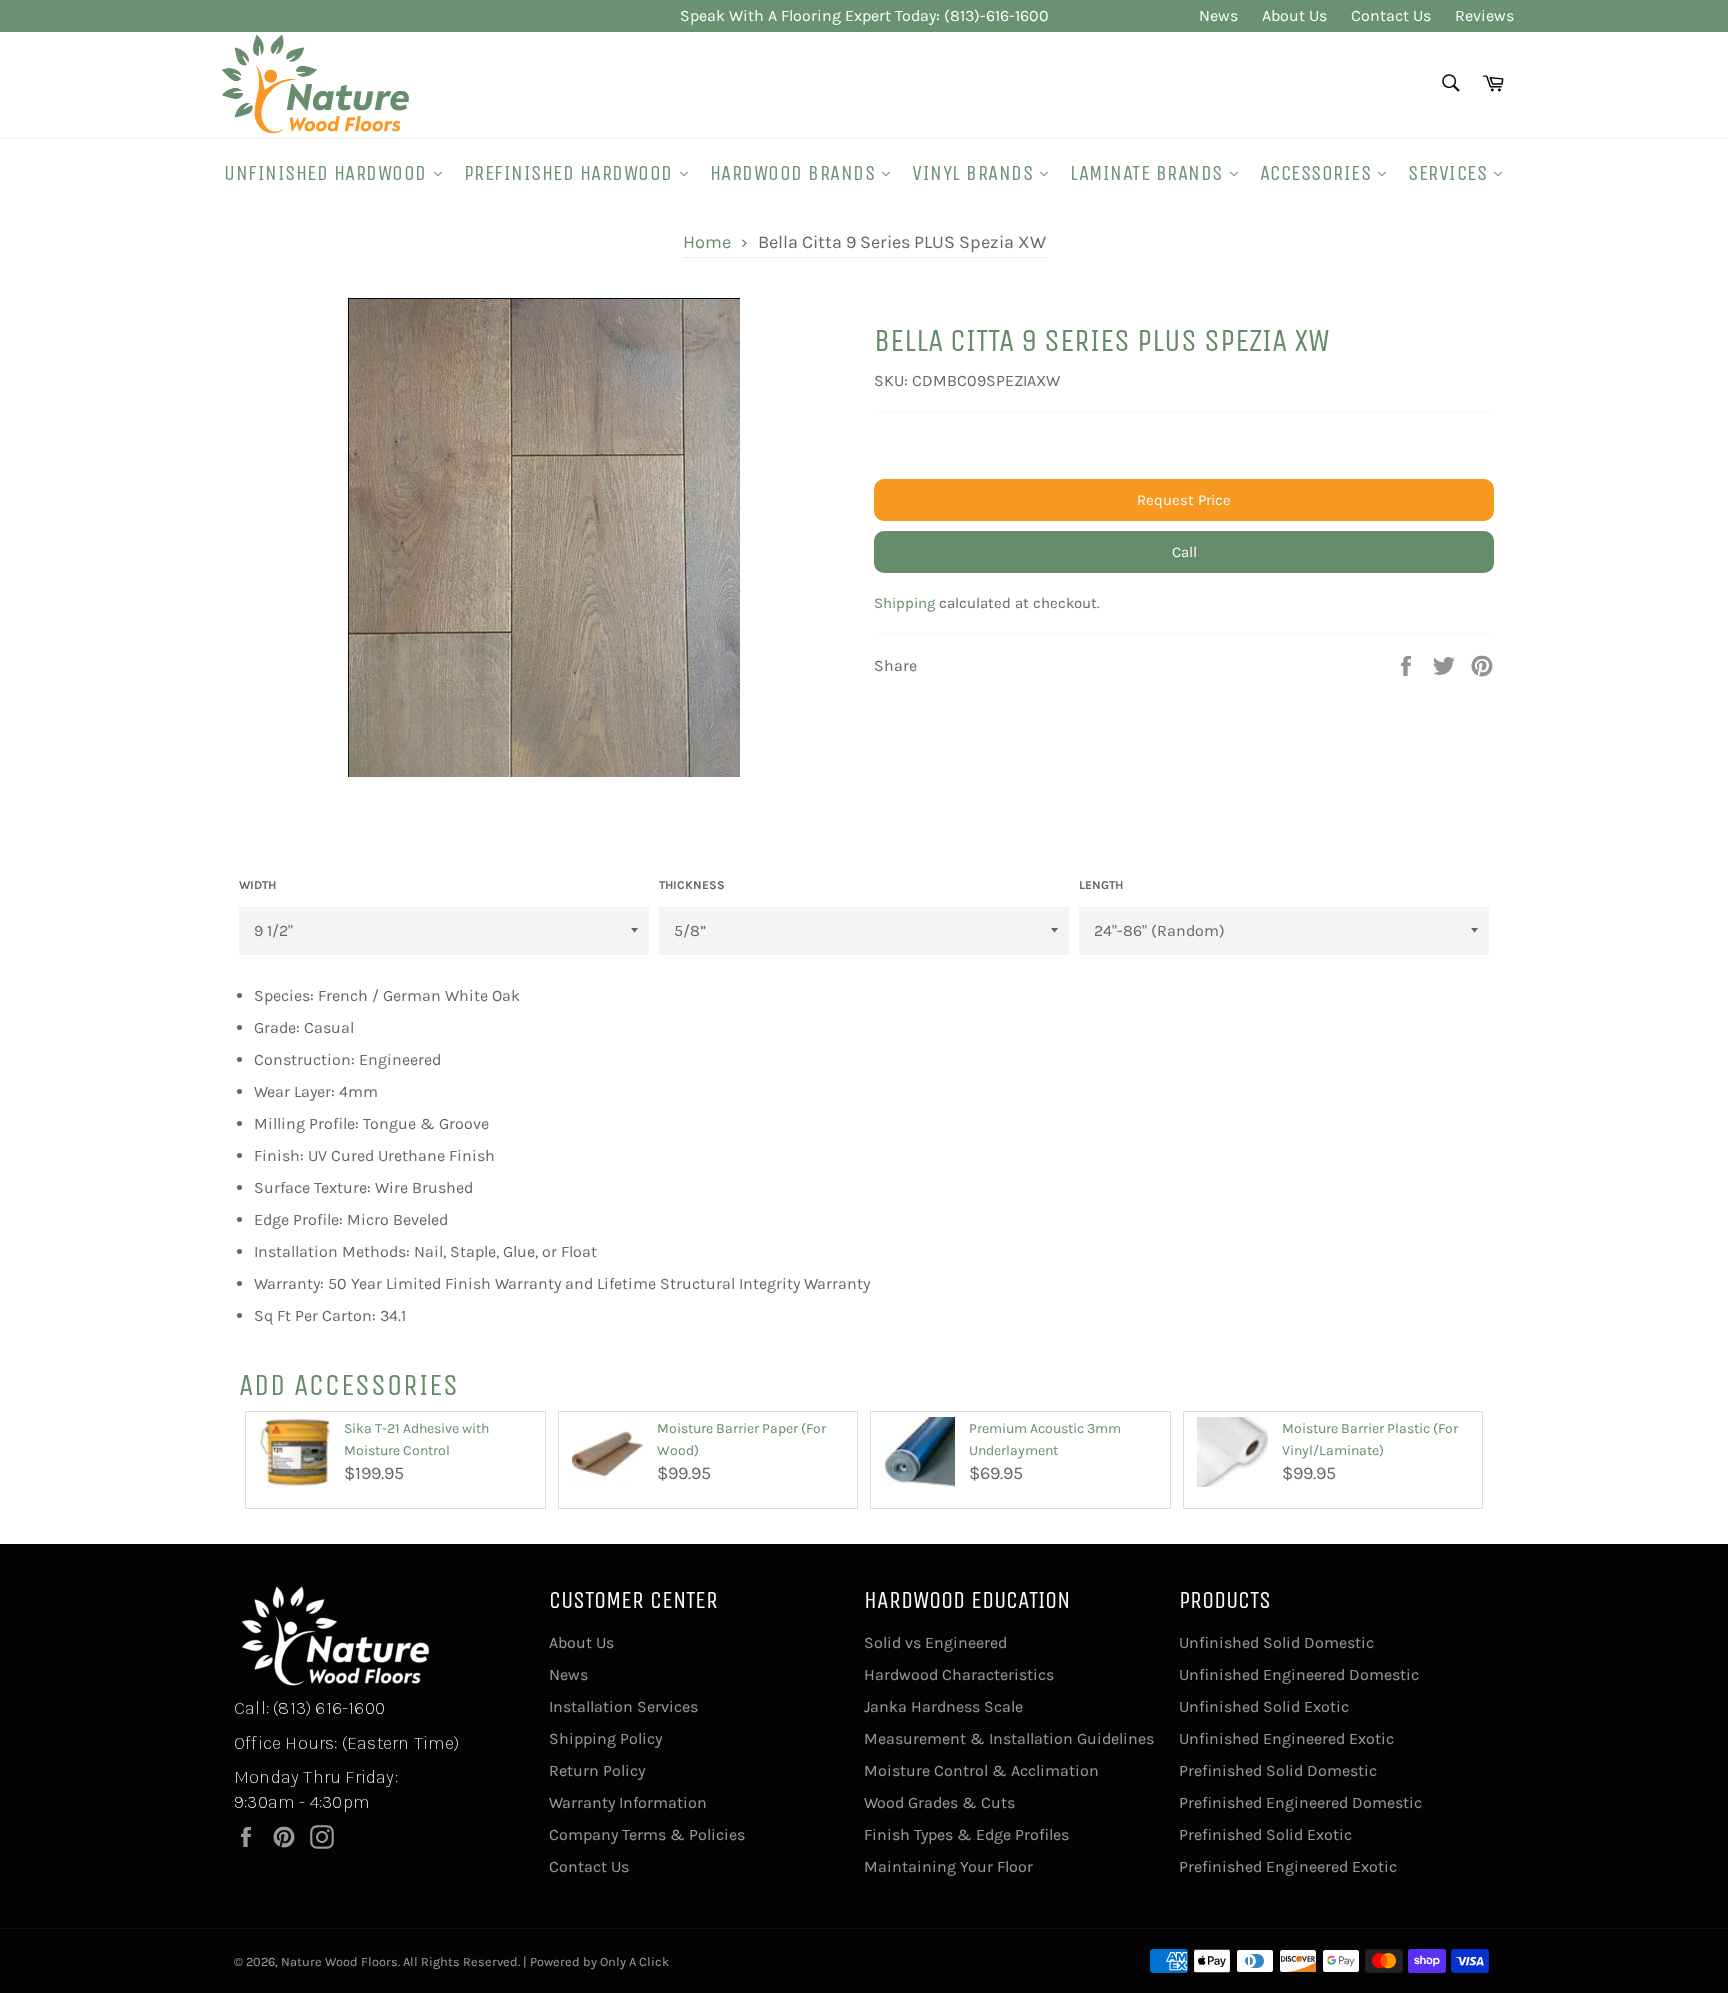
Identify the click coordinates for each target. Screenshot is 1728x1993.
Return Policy (597, 1770)
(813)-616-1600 (996, 15)
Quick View (295, 1497)
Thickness (692, 885)
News (1218, 15)
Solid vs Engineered (935, 1642)
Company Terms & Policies (647, 1834)
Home (707, 242)
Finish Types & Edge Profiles (966, 1834)
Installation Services (623, 1706)
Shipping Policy (605, 1738)
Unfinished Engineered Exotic (1286, 1738)
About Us (1294, 15)
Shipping (904, 603)
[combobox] (1449, 84)
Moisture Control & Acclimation (981, 1770)
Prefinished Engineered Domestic (1300, 1802)
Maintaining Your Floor (948, 1866)
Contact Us (1391, 15)
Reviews (1484, 15)
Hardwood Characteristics (959, 1674)
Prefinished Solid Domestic (1278, 1770)
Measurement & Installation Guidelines (1009, 1738)
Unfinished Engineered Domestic (1299, 1674)
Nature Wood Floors (339, 1961)
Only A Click (634, 1961)
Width (257, 885)
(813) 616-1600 (329, 1708)
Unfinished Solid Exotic (1264, 1706)
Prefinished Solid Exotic (1265, 1834)
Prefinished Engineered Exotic (1288, 1866)
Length (1101, 885)
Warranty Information (628, 1802)
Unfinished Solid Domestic (1276, 1642)
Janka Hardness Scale (943, 1706)
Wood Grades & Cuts (939, 1802)
